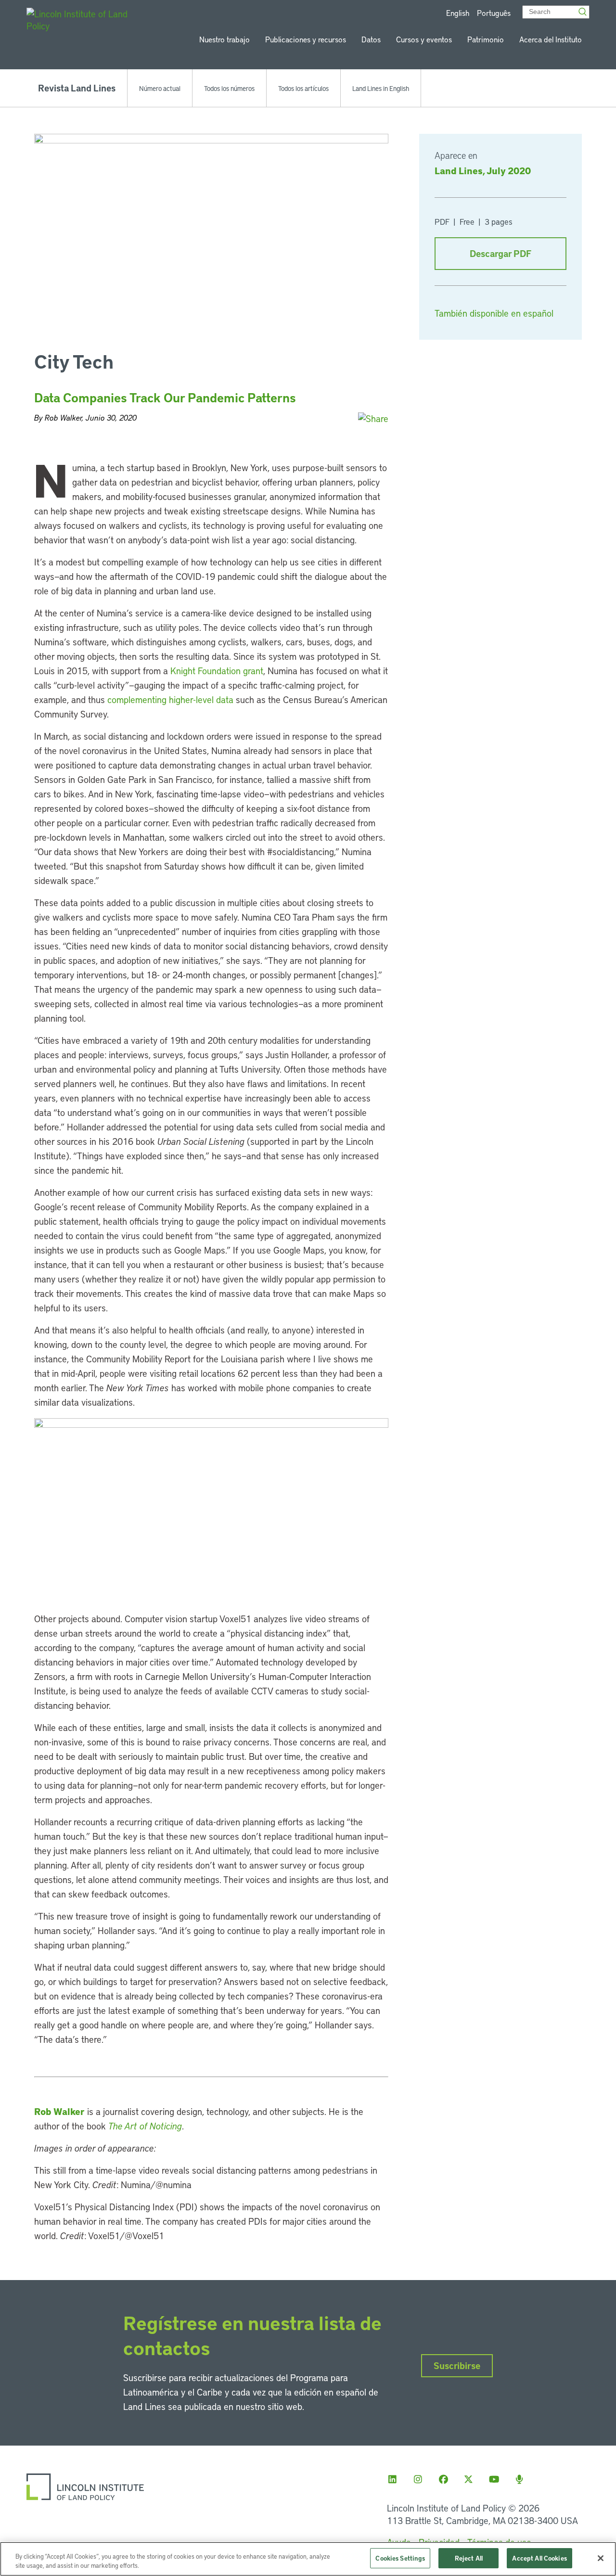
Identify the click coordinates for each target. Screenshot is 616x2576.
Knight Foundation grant (217, 671)
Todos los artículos (303, 88)
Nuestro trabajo (225, 39)
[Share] (373, 418)
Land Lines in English (381, 88)
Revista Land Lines (77, 88)
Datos (371, 39)
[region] (308, 2559)
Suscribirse (457, 2365)
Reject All (469, 2558)
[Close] (601, 2558)
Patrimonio (486, 39)
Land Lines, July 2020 (483, 170)
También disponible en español (494, 313)
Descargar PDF (500, 253)
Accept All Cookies (539, 2558)
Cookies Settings (400, 2558)
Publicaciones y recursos (306, 39)
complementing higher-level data (170, 699)
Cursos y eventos (424, 39)
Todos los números (229, 88)
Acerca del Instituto (551, 39)
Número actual (160, 88)
